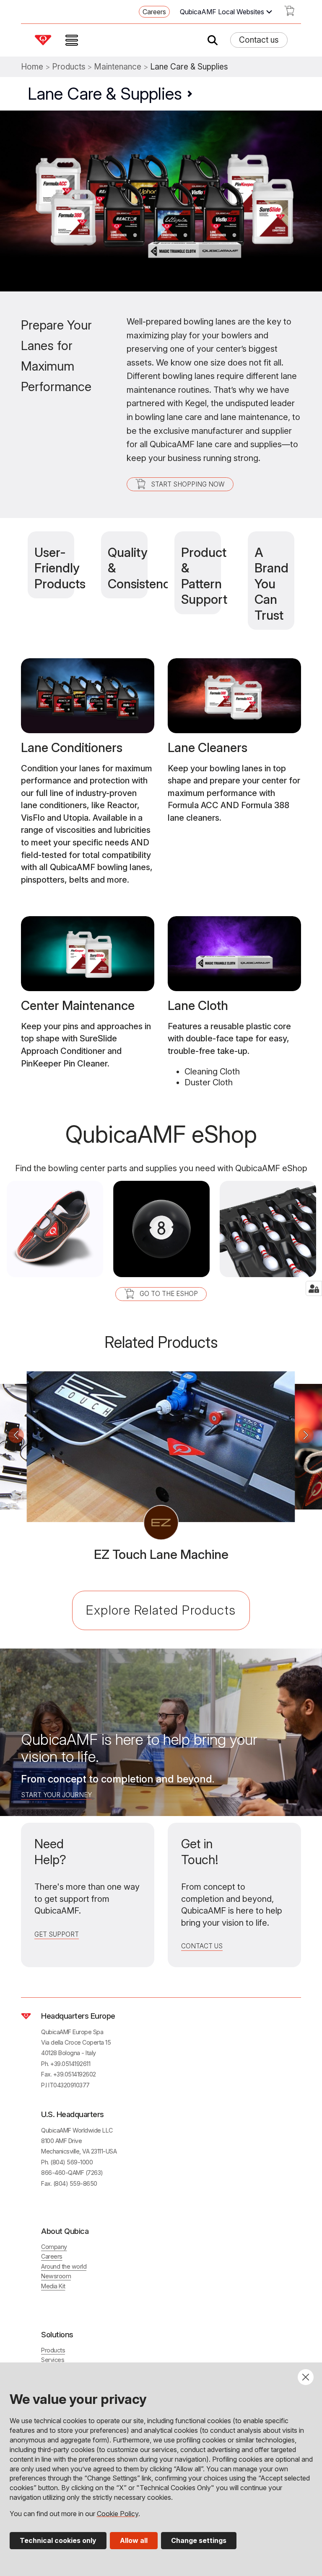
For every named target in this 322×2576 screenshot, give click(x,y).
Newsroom (56, 2276)
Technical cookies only (58, 2540)
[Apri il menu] (72, 40)
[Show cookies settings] (314, 1288)
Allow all (134, 2540)
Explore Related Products (161, 1610)
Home (32, 67)
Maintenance (118, 67)
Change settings (199, 2540)
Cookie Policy (118, 2514)
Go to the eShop (169, 1294)
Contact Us (202, 1946)
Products (69, 67)
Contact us (259, 40)
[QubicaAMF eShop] (289, 13)
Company (54, 2247)
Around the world (64, 2266)
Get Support (57, 1934)
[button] (16, 1436)
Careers (154, 12)
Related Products (161, 1342)
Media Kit (53, 2286)
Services (53, 2360)
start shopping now (188, 484)
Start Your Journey (56, 1795)
